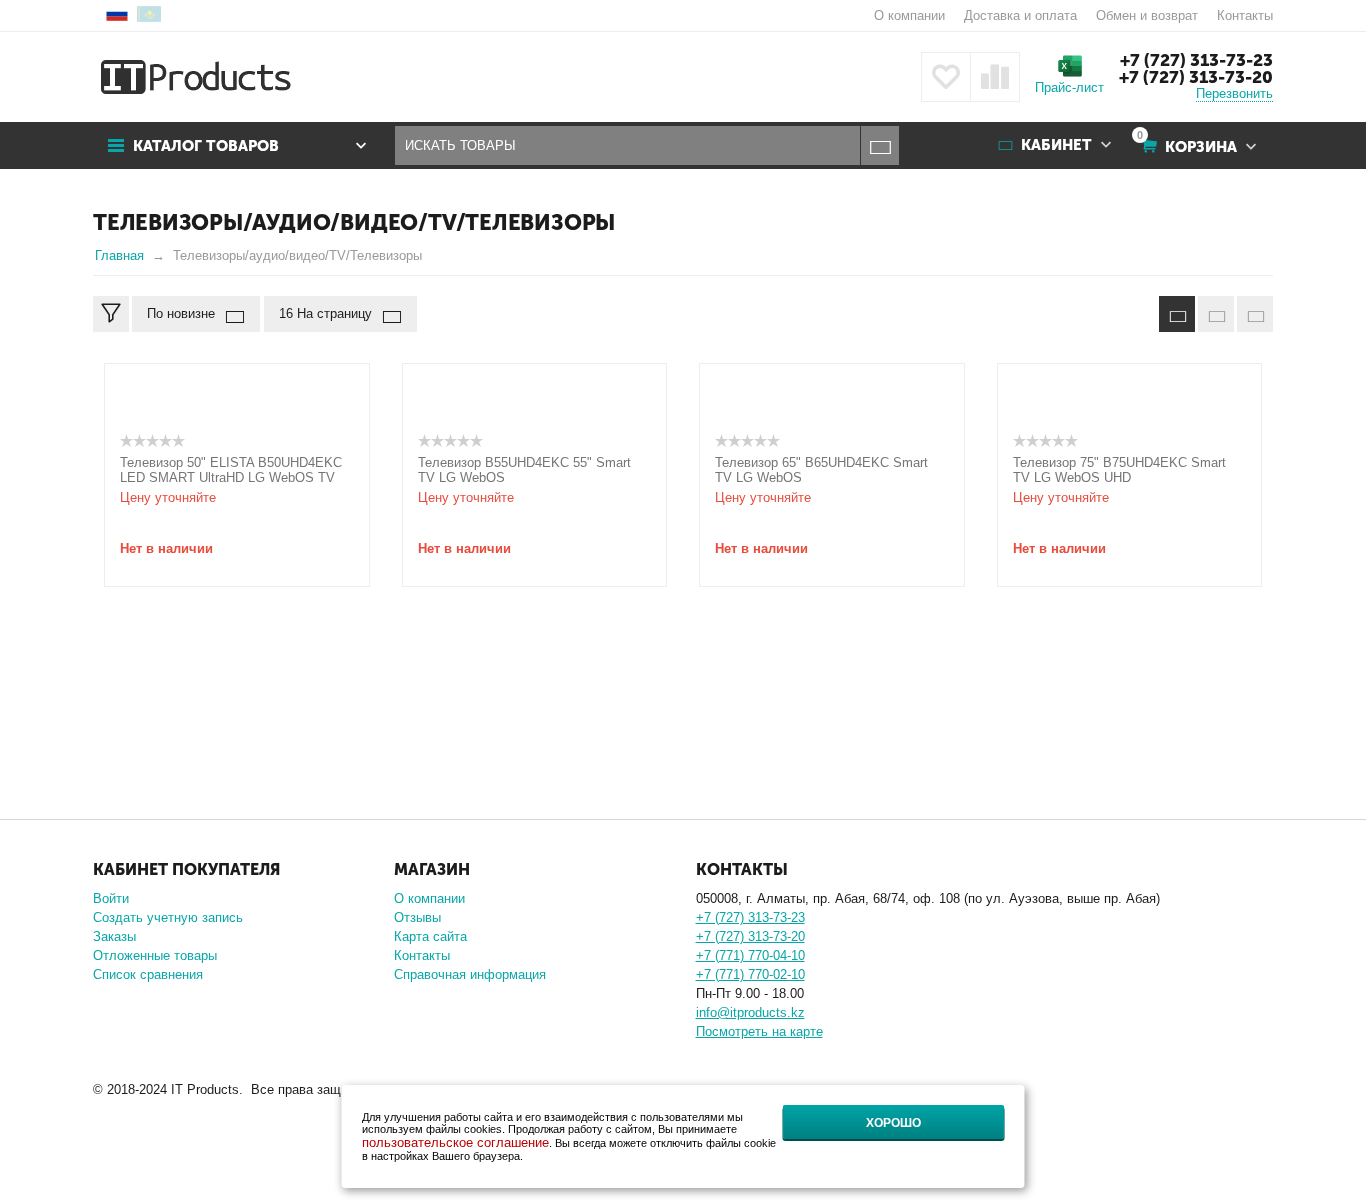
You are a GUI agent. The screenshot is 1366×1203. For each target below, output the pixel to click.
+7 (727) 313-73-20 (1196, 77)
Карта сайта (430, 936)
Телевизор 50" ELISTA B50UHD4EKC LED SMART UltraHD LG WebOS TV (231, 470)
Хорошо (893, 1123)
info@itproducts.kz (750, 1012)
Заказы (114, 936)
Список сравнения (148, 974)
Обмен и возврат (1147, 15)
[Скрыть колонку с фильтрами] (111, 314)
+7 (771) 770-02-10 (750, 974)
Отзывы (417, 917)
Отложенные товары (155, 955)
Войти (111, 898)
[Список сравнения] (995, 77)
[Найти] (879, 145)
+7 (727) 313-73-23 (1196, 60)
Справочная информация (470, 974)
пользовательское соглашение (455, 1142)
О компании (909, 15)
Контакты (1245, 15)
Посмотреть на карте (759, 1031)
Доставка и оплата (1020, 15)
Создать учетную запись (168, 917)
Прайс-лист (1069, 87)
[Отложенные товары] (946, 77)
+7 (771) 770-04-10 (750, 955)
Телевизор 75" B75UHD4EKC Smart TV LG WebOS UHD (1119, 470)
